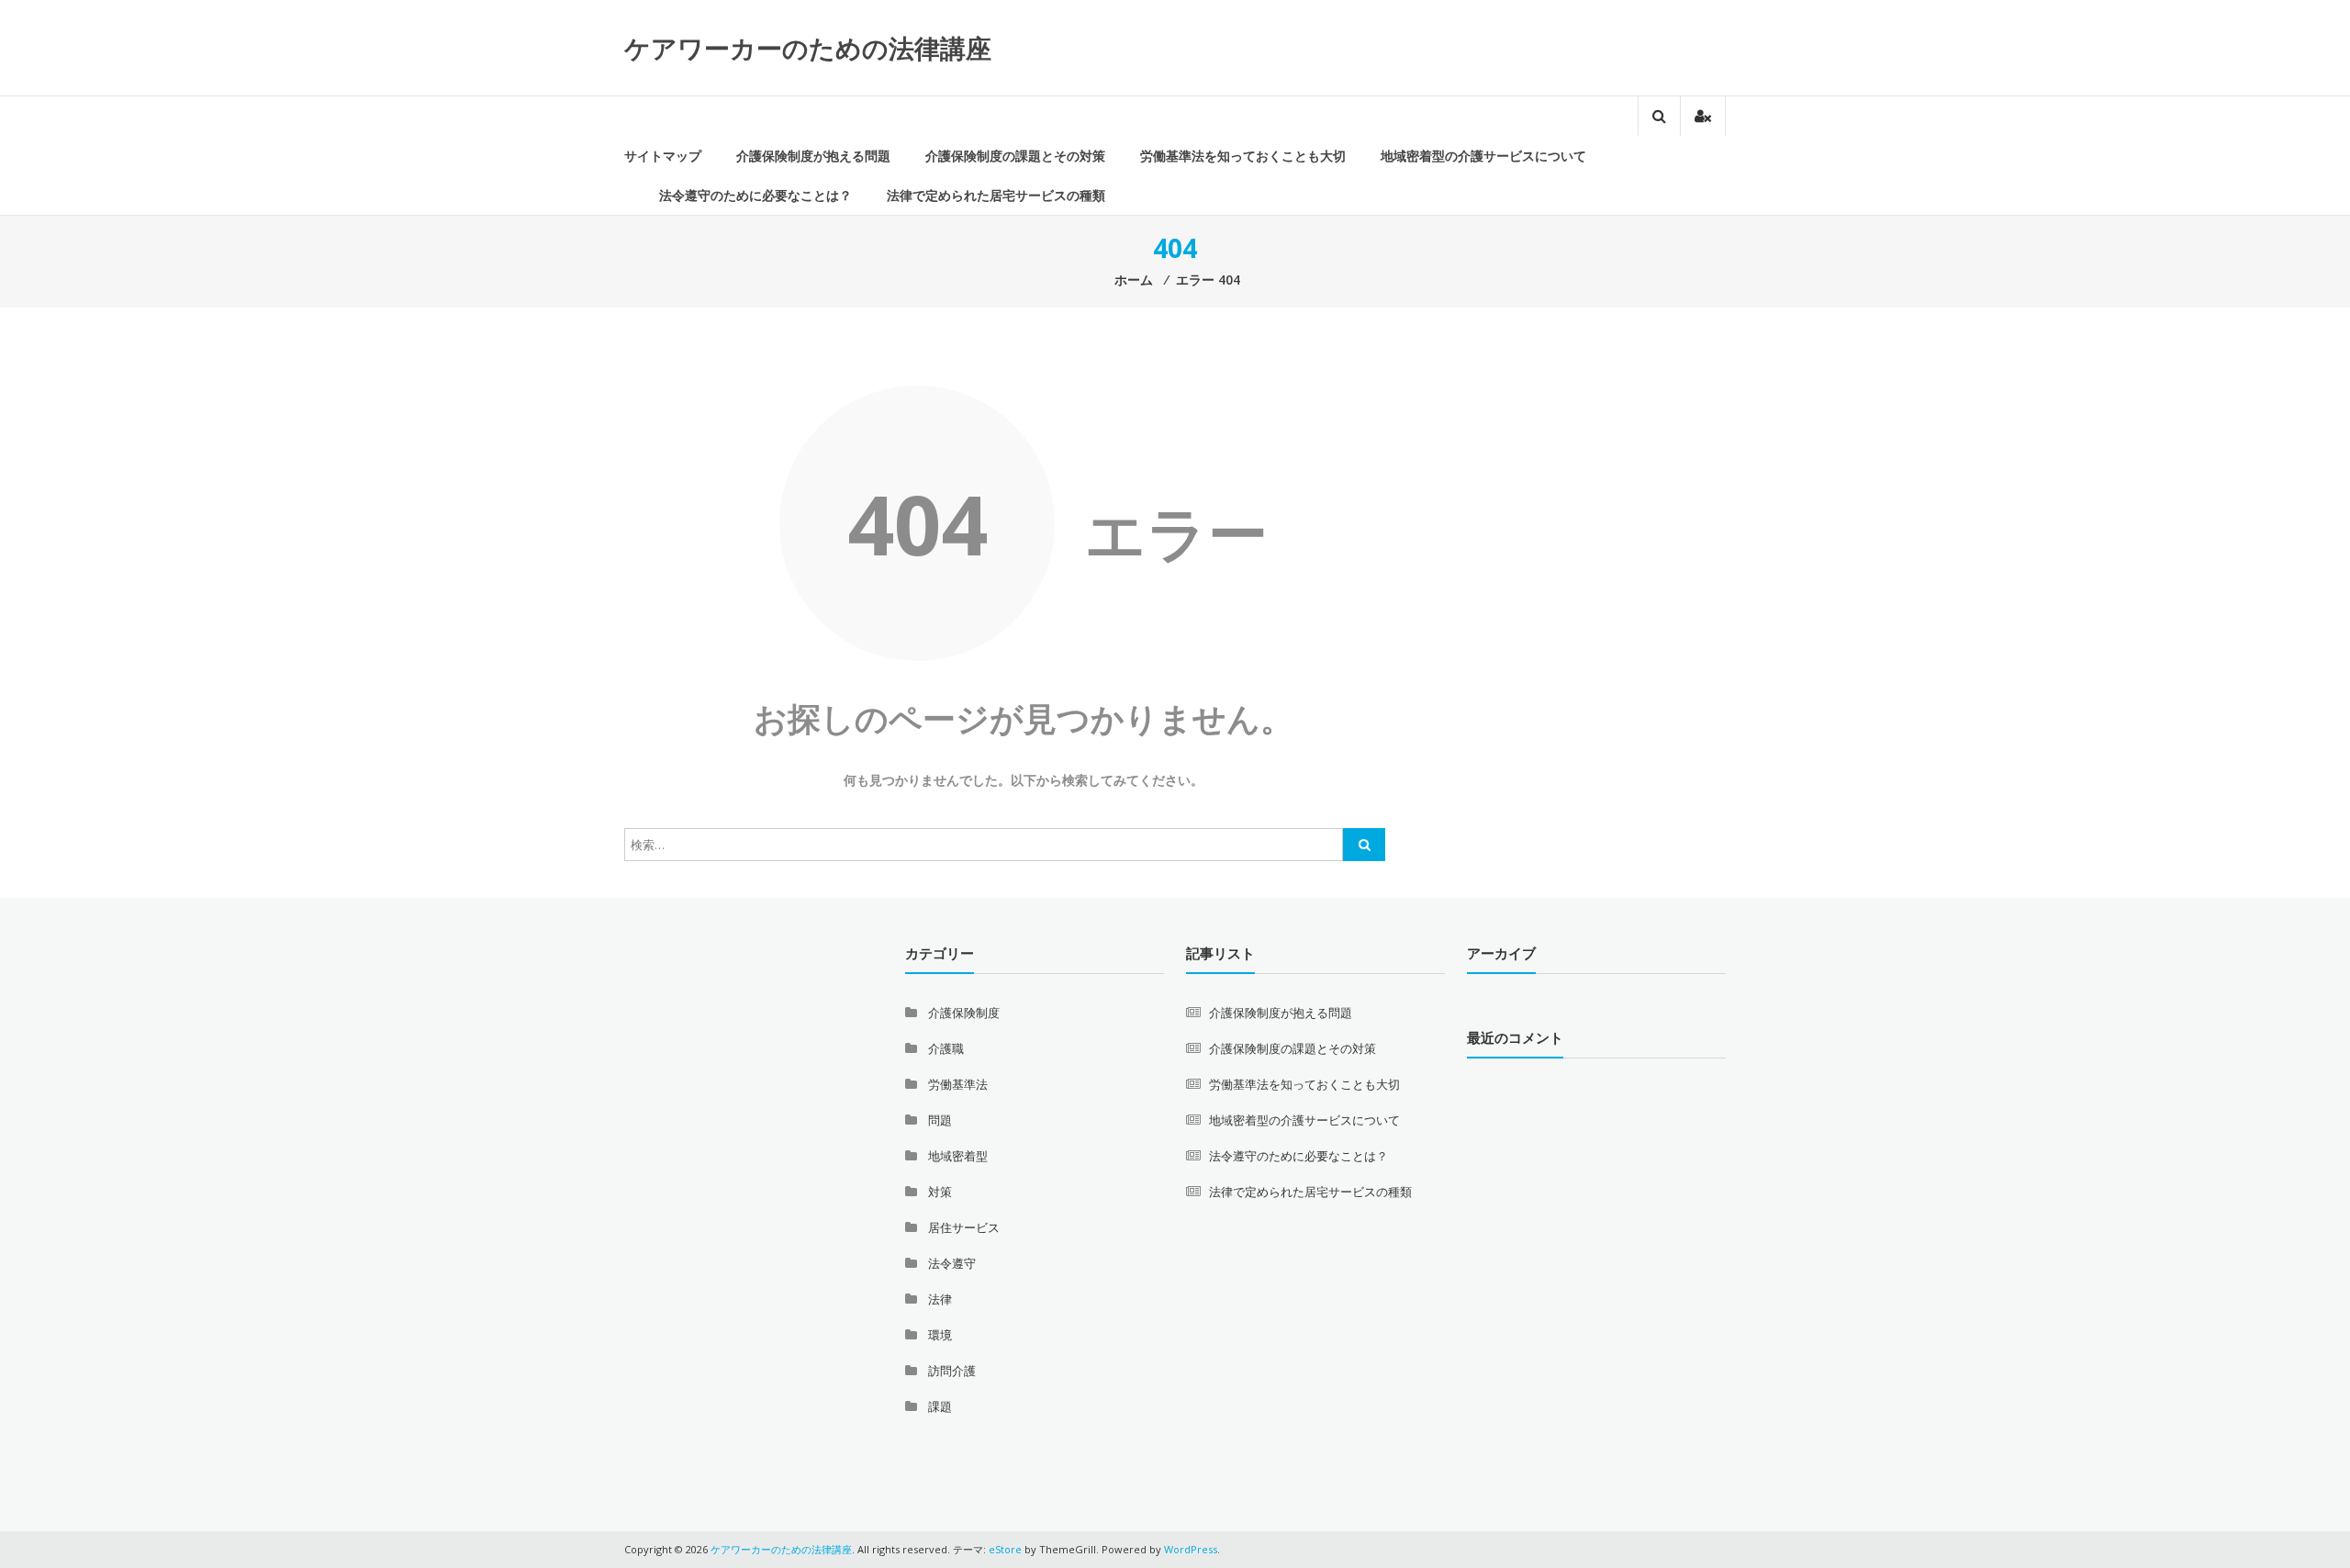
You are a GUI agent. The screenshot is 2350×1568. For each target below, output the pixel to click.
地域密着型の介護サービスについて (1483, 156)
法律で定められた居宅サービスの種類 (996, 195)
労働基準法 (958, 1084)
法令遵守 (952, 1263)
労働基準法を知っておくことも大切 (1243, 156)
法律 (940, 1299)
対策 (940, 1192)
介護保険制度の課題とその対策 (1015, 156)
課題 (940, 1406)
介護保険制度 (964, 1013)
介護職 (946, 1048)
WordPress (1191, 1549)
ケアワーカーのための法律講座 (808, 48)
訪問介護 (952, 1371)
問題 (940, 1120)
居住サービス (964, 1227)
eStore (1005, 1549)
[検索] (1364, 845)
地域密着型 (958, 1156)
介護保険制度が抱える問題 (813, 156)
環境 (940, 1335)
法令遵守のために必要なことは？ (755, 195)
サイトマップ (663, 156)
